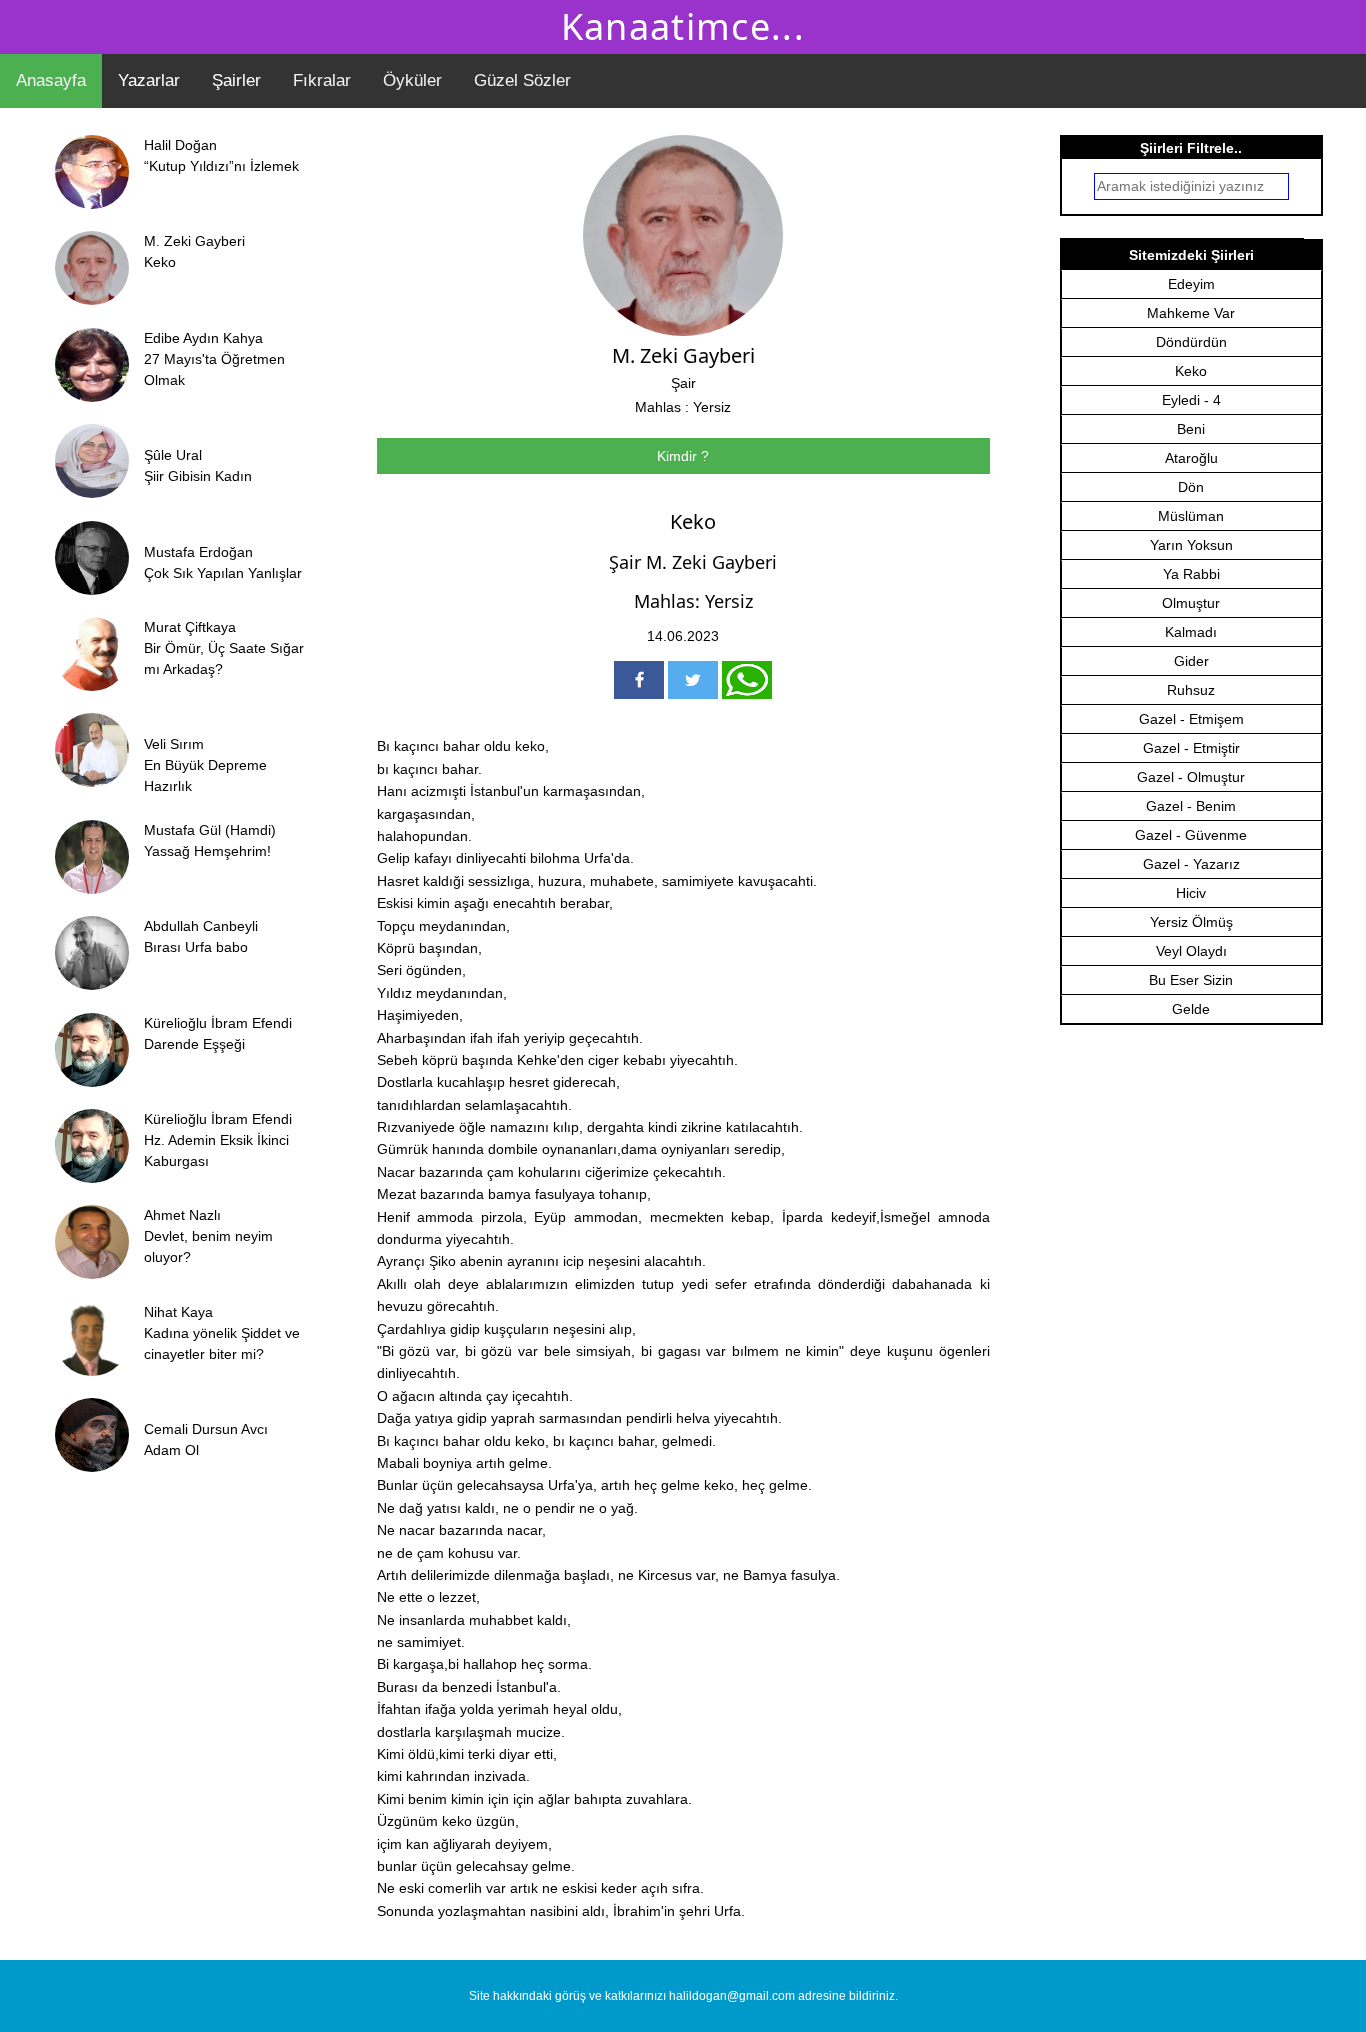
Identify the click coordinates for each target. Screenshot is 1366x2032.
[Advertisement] (1195, 1381)
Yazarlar (149, 80)
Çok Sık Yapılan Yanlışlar (223, 573)
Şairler (236, 80)
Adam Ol (171, 1450)
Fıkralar (322, 80)
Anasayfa (51, 80)
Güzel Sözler (522, 80)
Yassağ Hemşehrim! (207, 851)
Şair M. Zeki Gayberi (693, 562)
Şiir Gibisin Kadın (198, 476)
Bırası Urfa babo (196, 947)
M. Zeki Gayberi (683, 355)
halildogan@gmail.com (732, 1996)
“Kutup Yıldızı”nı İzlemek (221, 166)
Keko (160, 262)
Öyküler (412, 80)
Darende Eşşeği (194, 1044)
